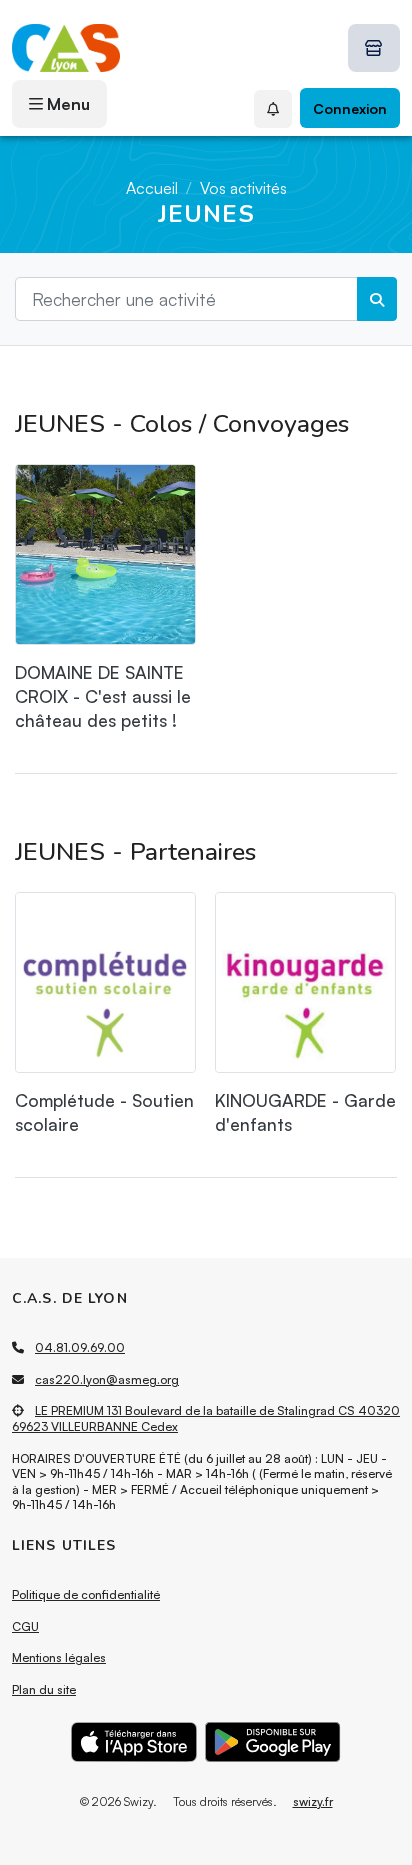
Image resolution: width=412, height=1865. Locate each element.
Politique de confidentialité (86, 1594)
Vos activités (243, 188)
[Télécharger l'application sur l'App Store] (134, 1742)
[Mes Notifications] (273, 109)
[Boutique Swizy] (374, 48)
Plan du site (44, 1689)
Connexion (350, 108)
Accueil (152, 188)
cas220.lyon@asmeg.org (107, 1379)
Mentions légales (59, 1657)
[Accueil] (66, 48)
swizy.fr (313, 1801)
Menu (66, 104)
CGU (25, 1626)
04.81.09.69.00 (80, 1347)
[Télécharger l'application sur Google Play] (273, 1742)
